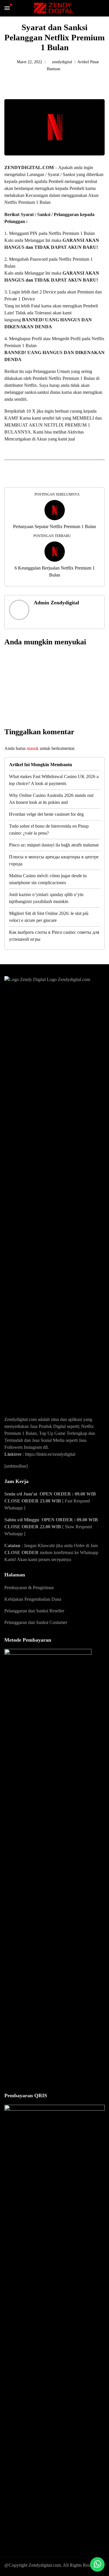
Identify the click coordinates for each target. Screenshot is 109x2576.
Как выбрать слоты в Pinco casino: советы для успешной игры (54, 936)
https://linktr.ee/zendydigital (50, 1454)
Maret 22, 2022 (30, 62)
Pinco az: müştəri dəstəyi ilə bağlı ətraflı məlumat (54, 845)
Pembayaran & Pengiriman (29, 1588)
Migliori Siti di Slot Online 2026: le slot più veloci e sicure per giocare (49, 917)
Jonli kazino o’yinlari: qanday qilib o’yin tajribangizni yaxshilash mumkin (46, 898)
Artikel (84, 62)
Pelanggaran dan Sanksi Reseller (34, 1611)
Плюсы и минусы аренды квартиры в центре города (54, 860)
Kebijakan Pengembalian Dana (33, 1599)
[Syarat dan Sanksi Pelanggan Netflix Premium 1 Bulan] (69, 85)
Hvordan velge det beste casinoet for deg (46, 814)
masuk (33, 748)
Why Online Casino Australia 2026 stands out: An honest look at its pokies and (52, 799)
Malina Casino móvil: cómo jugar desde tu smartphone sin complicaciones (48, 879)
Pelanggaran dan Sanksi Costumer (36, 1622)
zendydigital (62, 62)
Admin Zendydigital (56, 603)
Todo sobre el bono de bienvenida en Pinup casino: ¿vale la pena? (49, 830)
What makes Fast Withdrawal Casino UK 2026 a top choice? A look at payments (54, 780)
